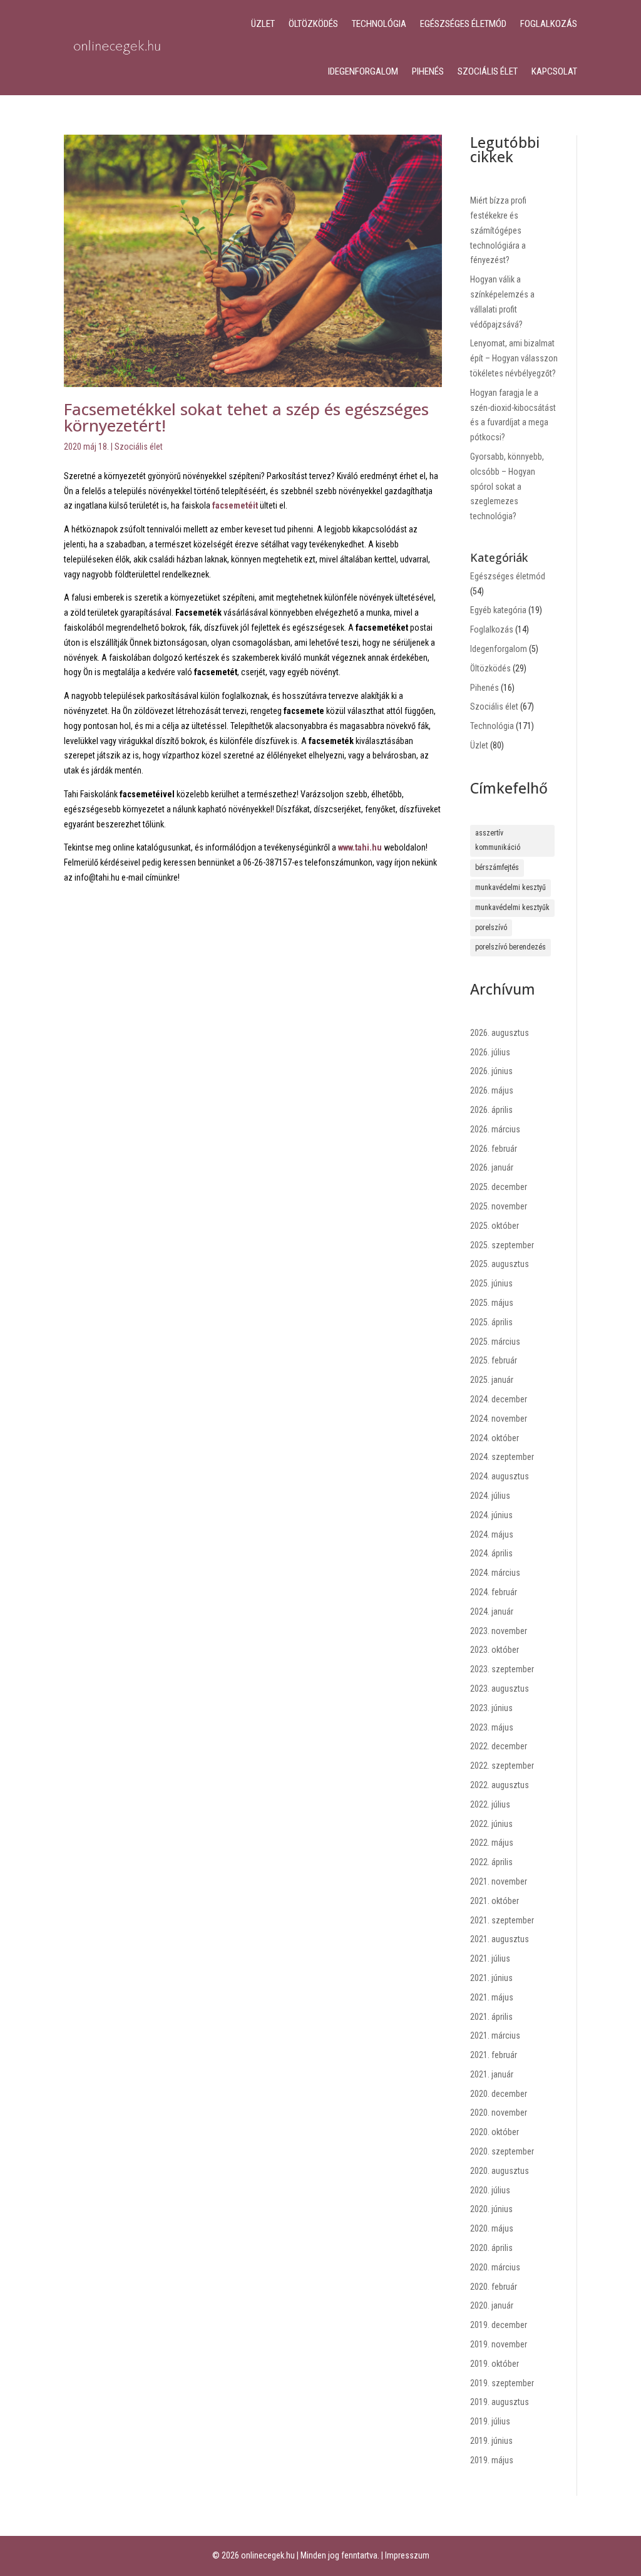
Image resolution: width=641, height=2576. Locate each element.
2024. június (491, 1515)
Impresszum (407, 2555)
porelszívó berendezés (510, 947)
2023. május (492, 1727)
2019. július (490, 2421)
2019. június (491, 2441)
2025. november (499, 1206)
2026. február (494, 1149)
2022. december (499, 1746)
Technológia (379, 24)
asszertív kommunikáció (498, 841)
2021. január (492, 2074)
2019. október (495, 2364)
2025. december (499, 1187)
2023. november (499, 1631)
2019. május (492, 2460)
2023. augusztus (500, 1689)
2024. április (491, 1553)
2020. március (495, 2267)
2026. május (492, 1090)
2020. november (499, 2113)
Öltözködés (313, 24)
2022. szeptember (502, 1766)
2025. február (494, 1360)
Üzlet (263, 24)
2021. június (491, 1978)
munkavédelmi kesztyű (510, 887)
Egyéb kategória (498, 610)
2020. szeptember (502, 2151)
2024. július (490, 1496)
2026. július (490, 1052)
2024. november (499, 1419)
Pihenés (428, 71)
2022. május (492, 1843)
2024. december (499, 1399)
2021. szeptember (502, 1920)
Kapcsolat (554, 71)
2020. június (491, 2209)
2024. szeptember (502, 1457)
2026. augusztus (500, 1033)
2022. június (491, 1824)
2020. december (499, 2094)
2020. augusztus (500, 2171)
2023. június (491, 1708)
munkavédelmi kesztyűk (512, 908)
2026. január (492, 1167)
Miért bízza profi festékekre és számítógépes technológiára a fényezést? (498, 230)
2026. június (491, 1071)
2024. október (495, 1438)
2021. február (494, 2055)
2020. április (491, 2248)
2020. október (495, 2132)
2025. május (492, 1303)
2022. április (491, 1862)
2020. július (490, 2190)
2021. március (495, 2035)
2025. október (495, 1226)
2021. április (491, 2017)
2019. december (499, 2325)
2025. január (492, 1380)
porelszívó (491, 928)
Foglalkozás (549, 24)
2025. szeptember (502, 1245)
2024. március (495, 1573)
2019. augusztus (500, 2402)
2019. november (499, 2344)
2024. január (492, 1611)
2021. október (495, 1901)
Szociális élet (488, 71)
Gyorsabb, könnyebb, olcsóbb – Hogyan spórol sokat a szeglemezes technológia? (507, 486)
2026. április (491, 1110)
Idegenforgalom (363, 71)
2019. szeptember (502, 2383)
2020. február (494, 2287)
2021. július (490, 1958)
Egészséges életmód (463, 24)
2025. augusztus (500, 1264)
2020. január (492, 2305)
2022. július (490, 1804)
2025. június (491, 1283)
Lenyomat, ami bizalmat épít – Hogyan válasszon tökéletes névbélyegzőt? (514, 358)
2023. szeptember (502, 1669)
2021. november (499, 1881)
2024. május (492, 1534)
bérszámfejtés (497, 867)
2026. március (495, 1129)
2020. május (492, 2228)
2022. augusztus (500, 1785)
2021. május (492, 1997)
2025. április (491, 1322)
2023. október (495, 1650)
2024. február (494, 1592)
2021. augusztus (500, 1939)
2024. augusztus (500, 1476)
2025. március (495, 1342)
